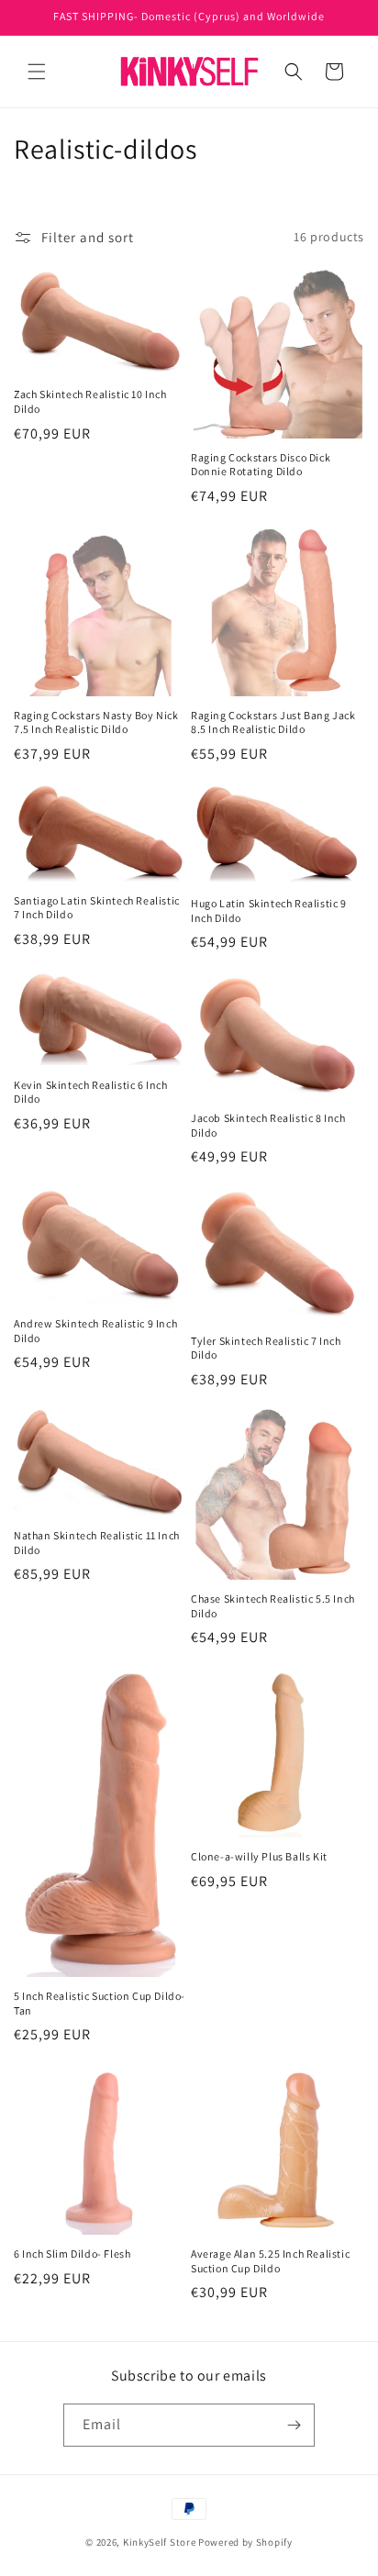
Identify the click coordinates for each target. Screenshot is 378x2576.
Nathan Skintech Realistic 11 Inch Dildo (97, 1543)
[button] (37, 72)
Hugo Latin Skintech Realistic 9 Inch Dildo (269, 910)
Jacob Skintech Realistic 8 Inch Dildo (268, 1125)
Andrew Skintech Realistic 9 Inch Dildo (95, 1331)
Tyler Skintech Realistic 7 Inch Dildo (266, 1348)
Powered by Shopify (245, 2542)
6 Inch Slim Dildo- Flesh (72, 2254)
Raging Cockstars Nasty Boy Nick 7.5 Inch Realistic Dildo (96, 722)
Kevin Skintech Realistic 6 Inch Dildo (91, 1092)
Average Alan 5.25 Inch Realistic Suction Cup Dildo (270, 2261)
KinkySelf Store (160, 2542)
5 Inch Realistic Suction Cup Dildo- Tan (100, 2003)
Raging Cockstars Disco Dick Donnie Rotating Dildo (261, 465)
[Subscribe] (294, 2425)
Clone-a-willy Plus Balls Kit (259, 1856)
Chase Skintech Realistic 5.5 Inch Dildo (273, 1606)
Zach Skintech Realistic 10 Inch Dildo (90, 401)
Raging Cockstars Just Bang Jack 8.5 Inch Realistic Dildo (273, 722)
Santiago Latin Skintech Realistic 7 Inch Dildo (97, 908)
